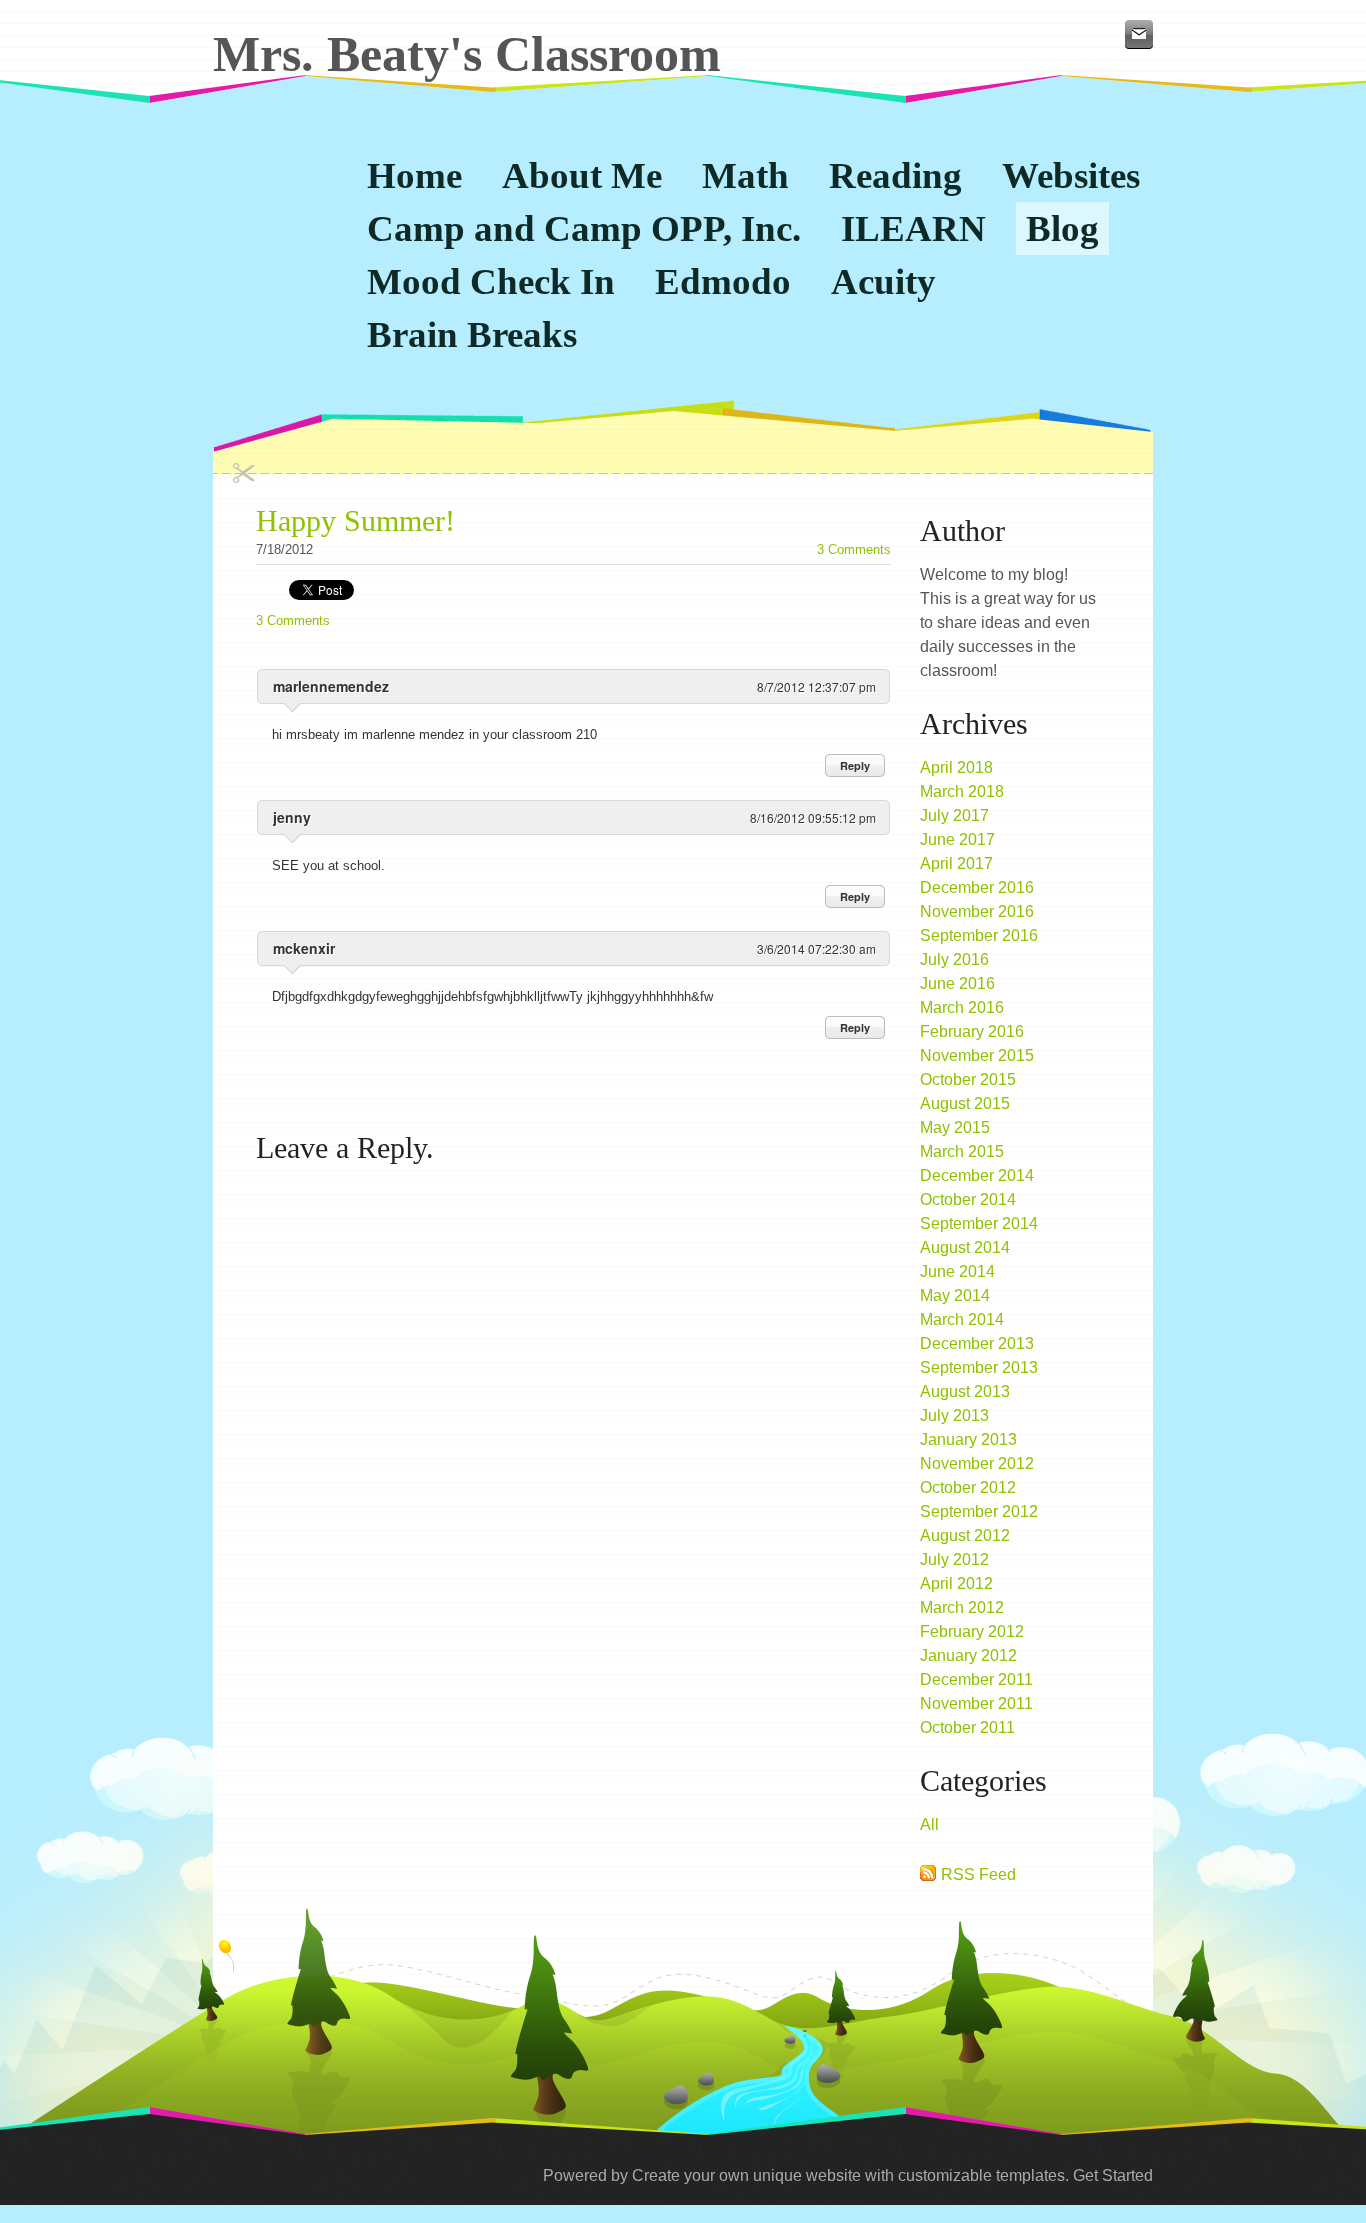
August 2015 (965, 1103)
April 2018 (956, 767)
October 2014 (968, 1199)
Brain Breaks (472, 334)
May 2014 (955, 1295)
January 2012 (968, 1655)
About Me (582, 175)
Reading (895, 175)
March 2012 (962, 1607)
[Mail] (1139, 34)
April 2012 (956, 1583)
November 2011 (976, 1703)
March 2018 (962, 791)
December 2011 (976, 1679)
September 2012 (979, 1511)
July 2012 (954, 1559)
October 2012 (968, 1487)
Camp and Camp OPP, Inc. (584, 228)
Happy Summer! (355, 520)
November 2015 (977, 1055)
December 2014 (977, 1175)
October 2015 (968, 1079)
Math (745, 175)
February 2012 (972, 1631)
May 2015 (955, 1127)
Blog (1062, 228)
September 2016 (979, 935)
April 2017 (956, 863)
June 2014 (957, 1271)
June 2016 (957, 983)
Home (414, 175)
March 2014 (962, 1319)
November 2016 (977, 911)
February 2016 (972, 1031)
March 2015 (962, 1151)
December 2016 (977, 887)
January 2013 (968, 1439)
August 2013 (965, 1391)
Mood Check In (491, 281)
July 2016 (954, 959)
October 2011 (967, 1727)
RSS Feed (978, 1874)
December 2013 (977, 1343)
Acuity (883, 281)
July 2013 (954, 1415)
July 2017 (954, 815)
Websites (1071, 175)
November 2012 (977, 1463)
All (929, 1824)
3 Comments (854, 549)
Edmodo (723, 281)
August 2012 (965, 1535)
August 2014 (965, 1247)
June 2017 (957, 839)
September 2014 (979, 1223)
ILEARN (913, 228)
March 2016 (962, 1007)
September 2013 (979, 1367)
